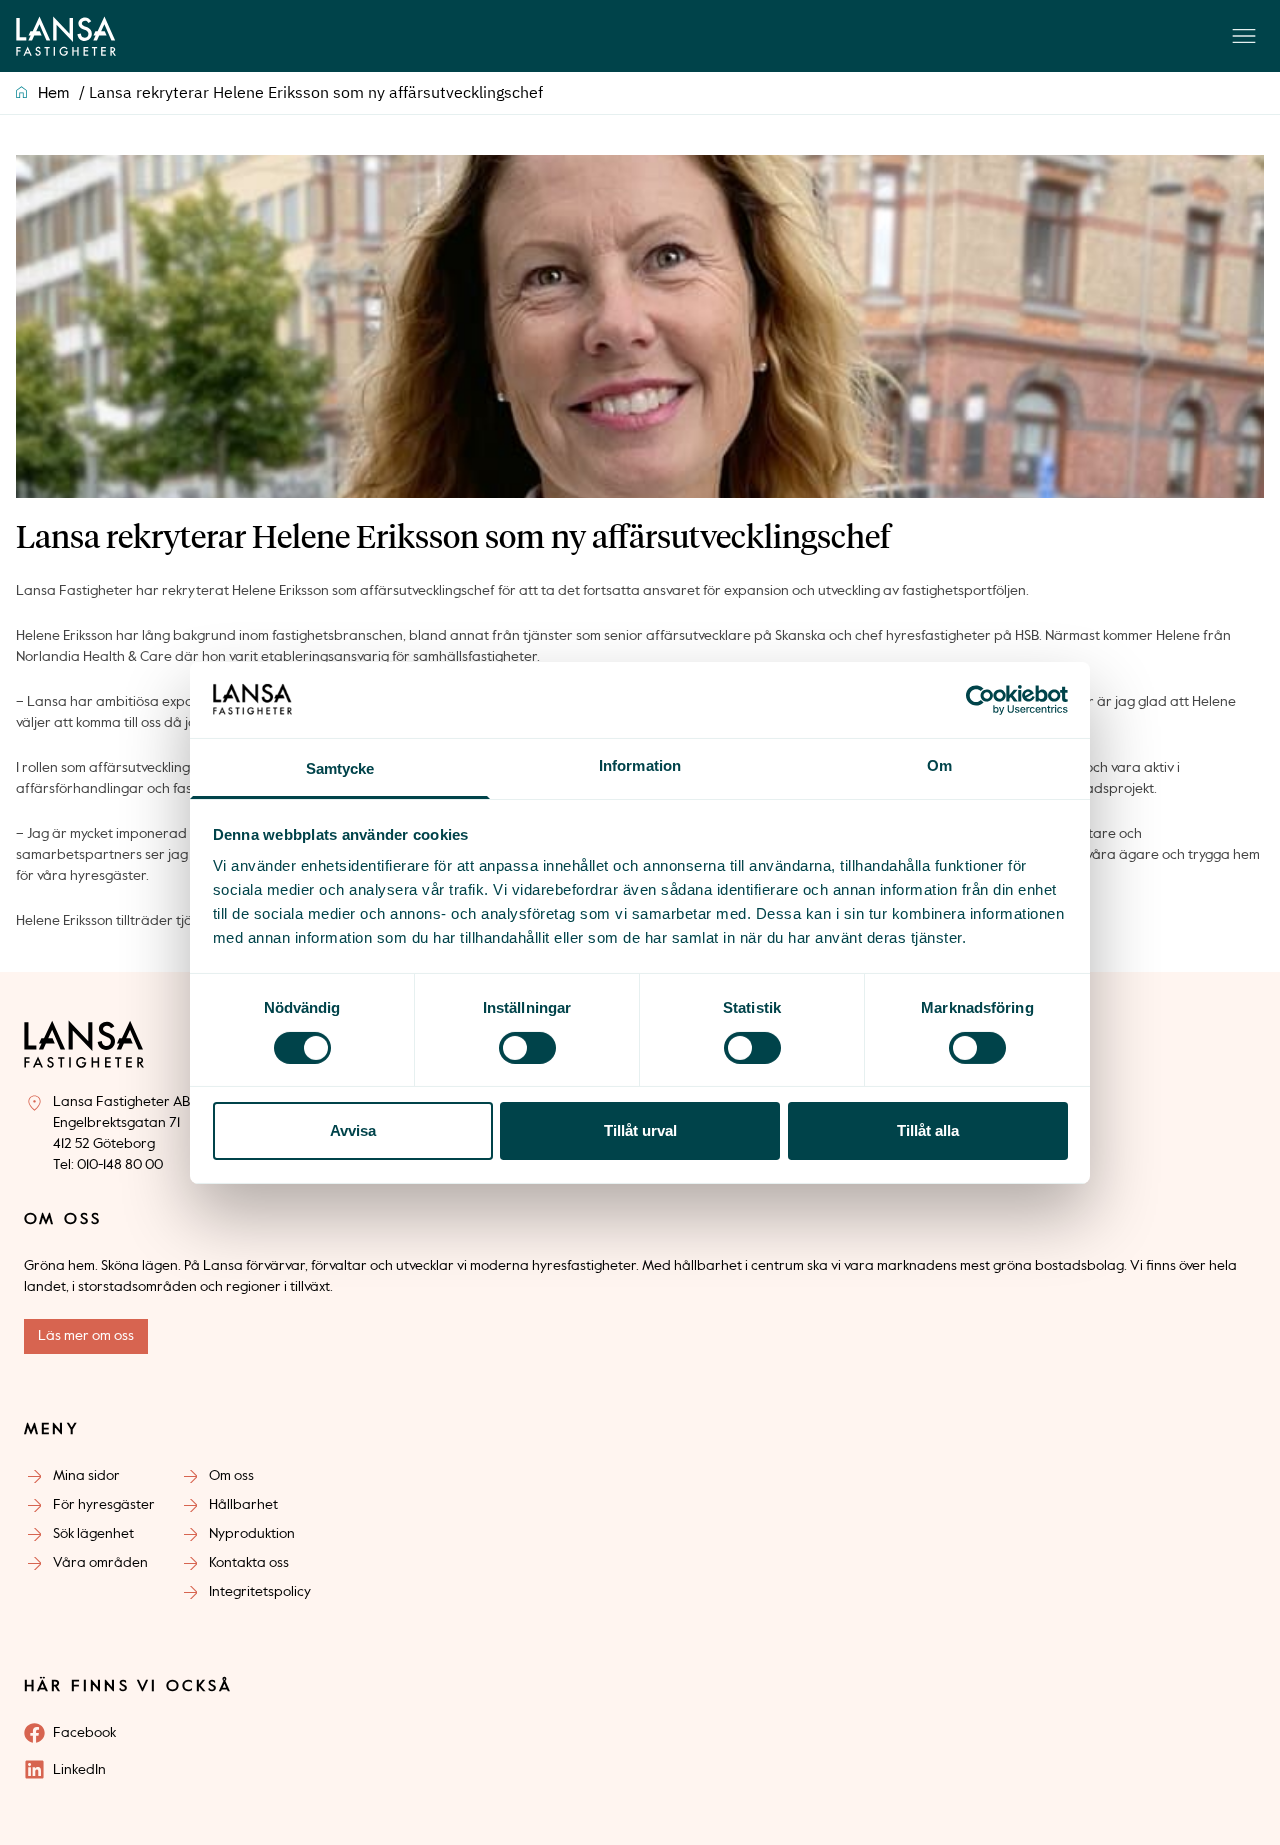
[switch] (527, 1048)
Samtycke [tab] (340, 768)
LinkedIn (79, 1770)
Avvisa (353, 1130)
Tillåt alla (928, 1130)
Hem (53, 94)
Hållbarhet (243, 1505)
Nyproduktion (252, 1534)
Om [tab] (939, 765)
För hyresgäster (104, 1505)
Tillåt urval (640, 1130)
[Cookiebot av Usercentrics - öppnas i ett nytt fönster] (980, 700)
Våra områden (100, 1563)
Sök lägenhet (93, 1534)
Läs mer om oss (86, 1336)
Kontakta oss (249, 1563)
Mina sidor (86, 1476)
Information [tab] (640, 765)
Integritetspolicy (260, 1592)
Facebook (84, 1733)
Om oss (231, 1476)
